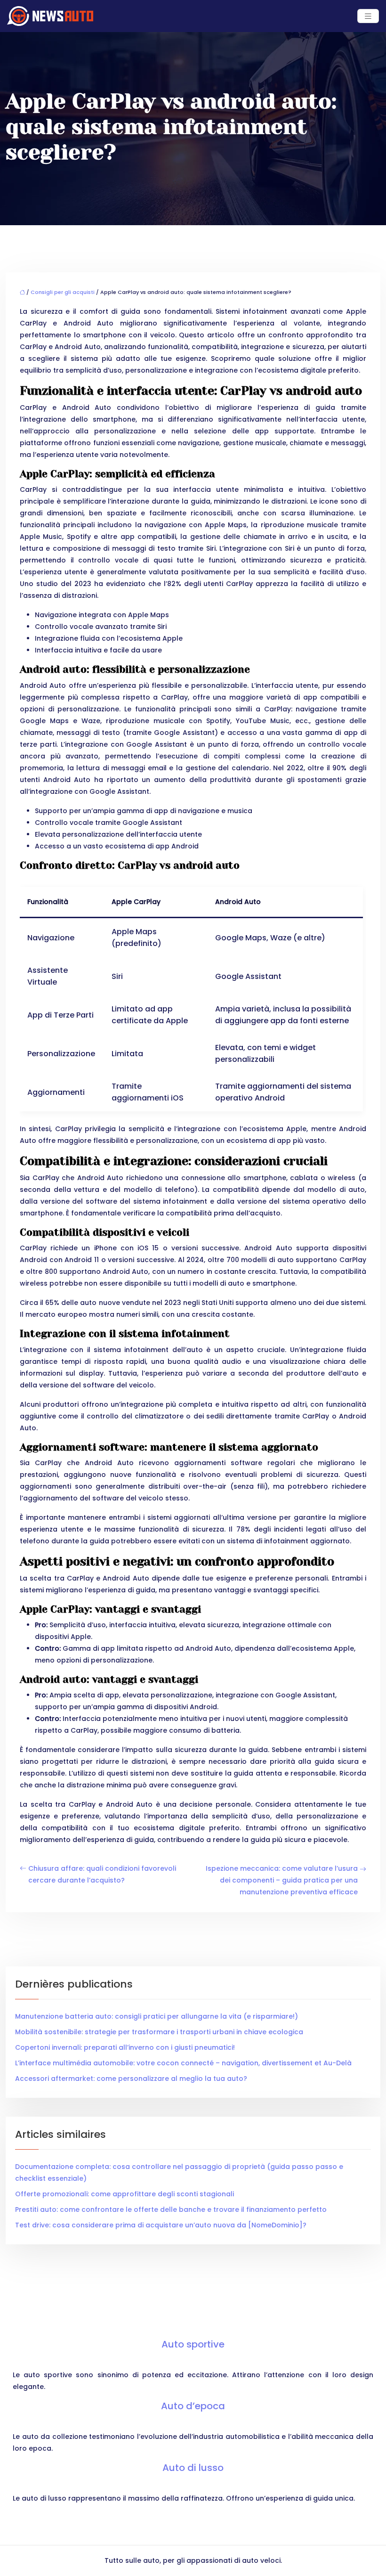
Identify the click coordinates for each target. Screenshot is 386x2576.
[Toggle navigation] (368, 16)
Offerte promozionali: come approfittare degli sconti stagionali (125, 2194)
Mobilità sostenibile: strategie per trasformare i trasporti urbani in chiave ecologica (159, 2032)
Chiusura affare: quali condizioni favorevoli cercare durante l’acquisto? (102, 1874)
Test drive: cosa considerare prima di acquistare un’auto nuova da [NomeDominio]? (161, 2225)
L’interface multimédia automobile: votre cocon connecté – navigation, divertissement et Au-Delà (183, 2063)
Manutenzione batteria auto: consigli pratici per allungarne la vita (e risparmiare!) (157, 2016)
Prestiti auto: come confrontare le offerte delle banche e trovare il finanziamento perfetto (171, 2209)
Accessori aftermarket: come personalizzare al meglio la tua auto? (131, 2079)
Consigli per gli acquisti (63, 292)
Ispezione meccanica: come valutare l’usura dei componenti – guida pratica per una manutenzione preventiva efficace (282, 1880)
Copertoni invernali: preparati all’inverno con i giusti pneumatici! (125, 2047)
